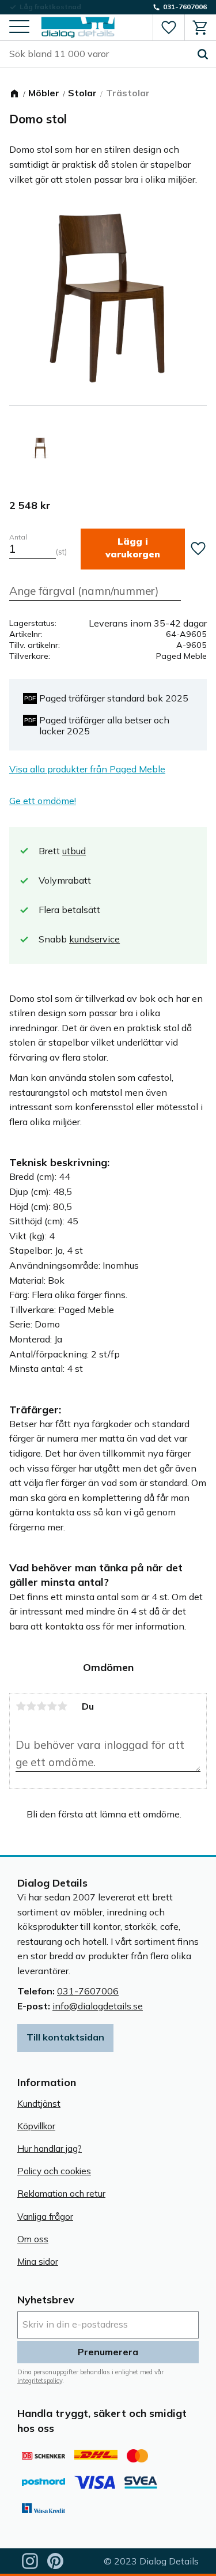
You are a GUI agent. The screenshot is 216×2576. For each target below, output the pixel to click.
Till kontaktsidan (65, 2037)
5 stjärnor (62, 1706)
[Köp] (133, 549)
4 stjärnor (52, 1706)
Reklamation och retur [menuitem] (61, 2194)
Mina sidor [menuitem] (38, 2262)
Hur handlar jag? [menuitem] (50, 2149)
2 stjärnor (31, 1706)
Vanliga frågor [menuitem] (45, 2217)
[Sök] (203, 54)
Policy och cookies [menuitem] (54, 2171)
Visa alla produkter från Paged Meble (87, 769)
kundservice (94, 939)
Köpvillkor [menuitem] (36, 2126)
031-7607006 (88, 1991)
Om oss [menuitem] (33, 2239)
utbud (74, 851)
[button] (19, 27)
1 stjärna (21, 1706)
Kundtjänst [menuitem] (39, 2104)
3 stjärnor (41, 1706)
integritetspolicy (40, 2381)
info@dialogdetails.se (98, 2006)
